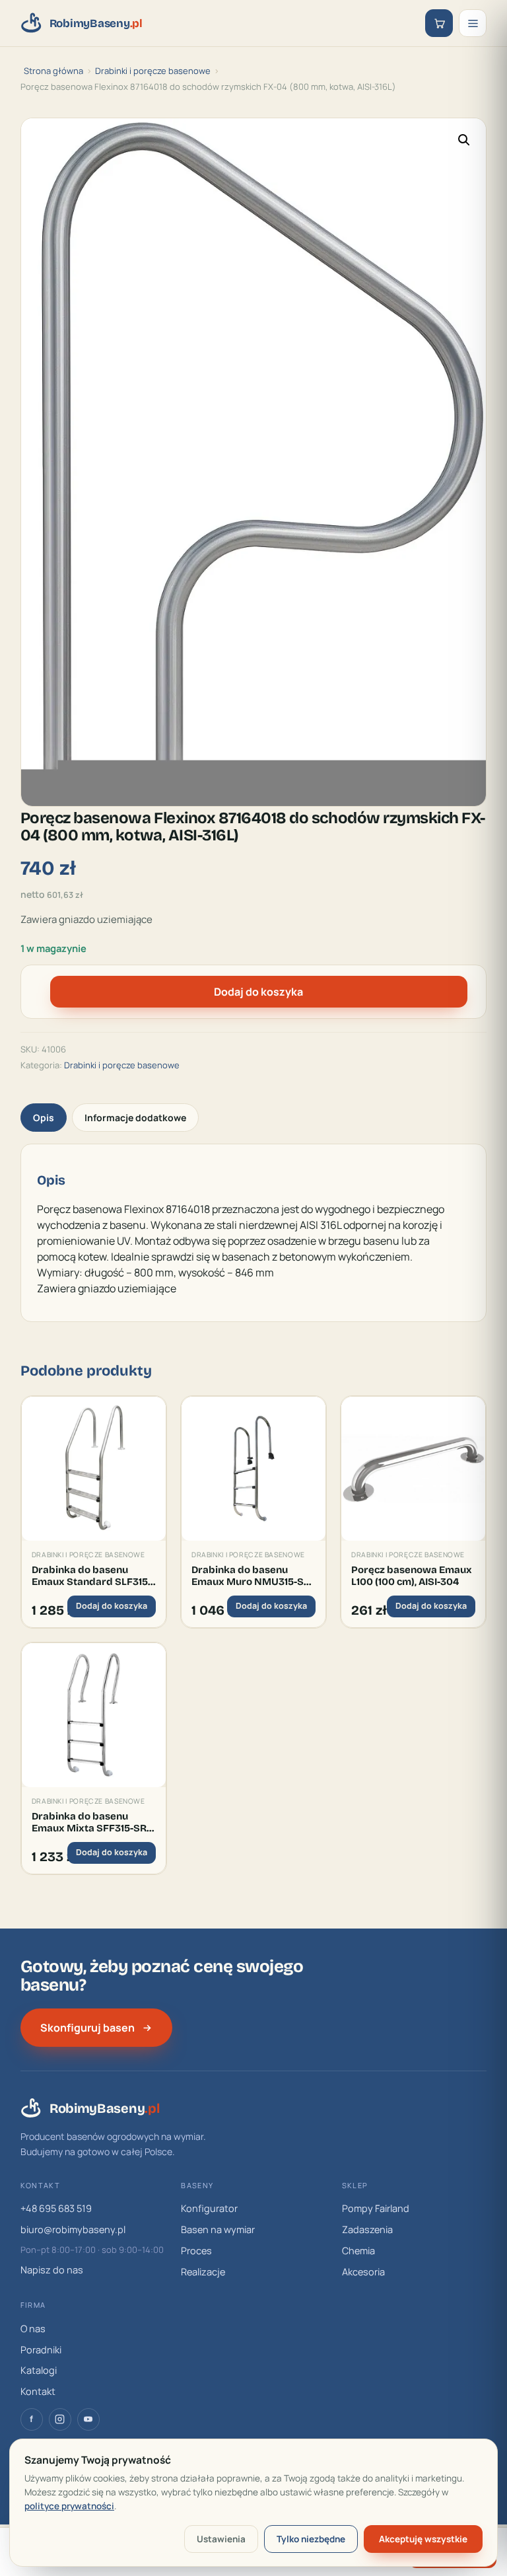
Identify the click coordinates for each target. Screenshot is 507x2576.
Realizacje (203, 2272)
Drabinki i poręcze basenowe (153, 71)
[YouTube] (88, 2419)
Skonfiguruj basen (87, 2028)
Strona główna (53, 71)
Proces (196, 2251)
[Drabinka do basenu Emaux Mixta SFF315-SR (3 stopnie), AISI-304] (94, 1715)
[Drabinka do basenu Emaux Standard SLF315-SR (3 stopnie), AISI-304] (94, 1469)
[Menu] (473, 23)
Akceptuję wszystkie (423, 2539)
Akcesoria (363, 2272)
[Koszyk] (439, 23)
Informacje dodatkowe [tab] (135, 1118)
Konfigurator (209, 2208)
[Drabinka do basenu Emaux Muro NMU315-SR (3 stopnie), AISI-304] (253, 1469)
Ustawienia (221, 2539)
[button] (464, 140)
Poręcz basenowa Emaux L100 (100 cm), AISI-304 (412, 1576)
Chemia (358, 2251)
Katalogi (39, 2370)
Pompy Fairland (376, 2208)
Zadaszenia (367, 2229)
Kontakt (38, 2391)
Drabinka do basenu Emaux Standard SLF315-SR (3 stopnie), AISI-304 (91, 1576)
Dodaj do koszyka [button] (112, 1606)
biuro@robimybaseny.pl (73, 2229)
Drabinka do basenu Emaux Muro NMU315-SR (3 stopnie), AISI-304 (251, 1576)
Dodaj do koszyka (258, 992)
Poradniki (41, 2350)
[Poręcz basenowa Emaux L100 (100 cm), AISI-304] (413, 1469)
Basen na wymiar (218, 2229)
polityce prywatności (69, 2506)
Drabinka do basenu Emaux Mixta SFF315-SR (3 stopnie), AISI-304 (89, 1822)
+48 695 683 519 (56, 2208)
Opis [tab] (44, 1118)
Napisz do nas (52, 2270)
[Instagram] (60, 2419)
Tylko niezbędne (311, 2539)
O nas (33, 2329)
